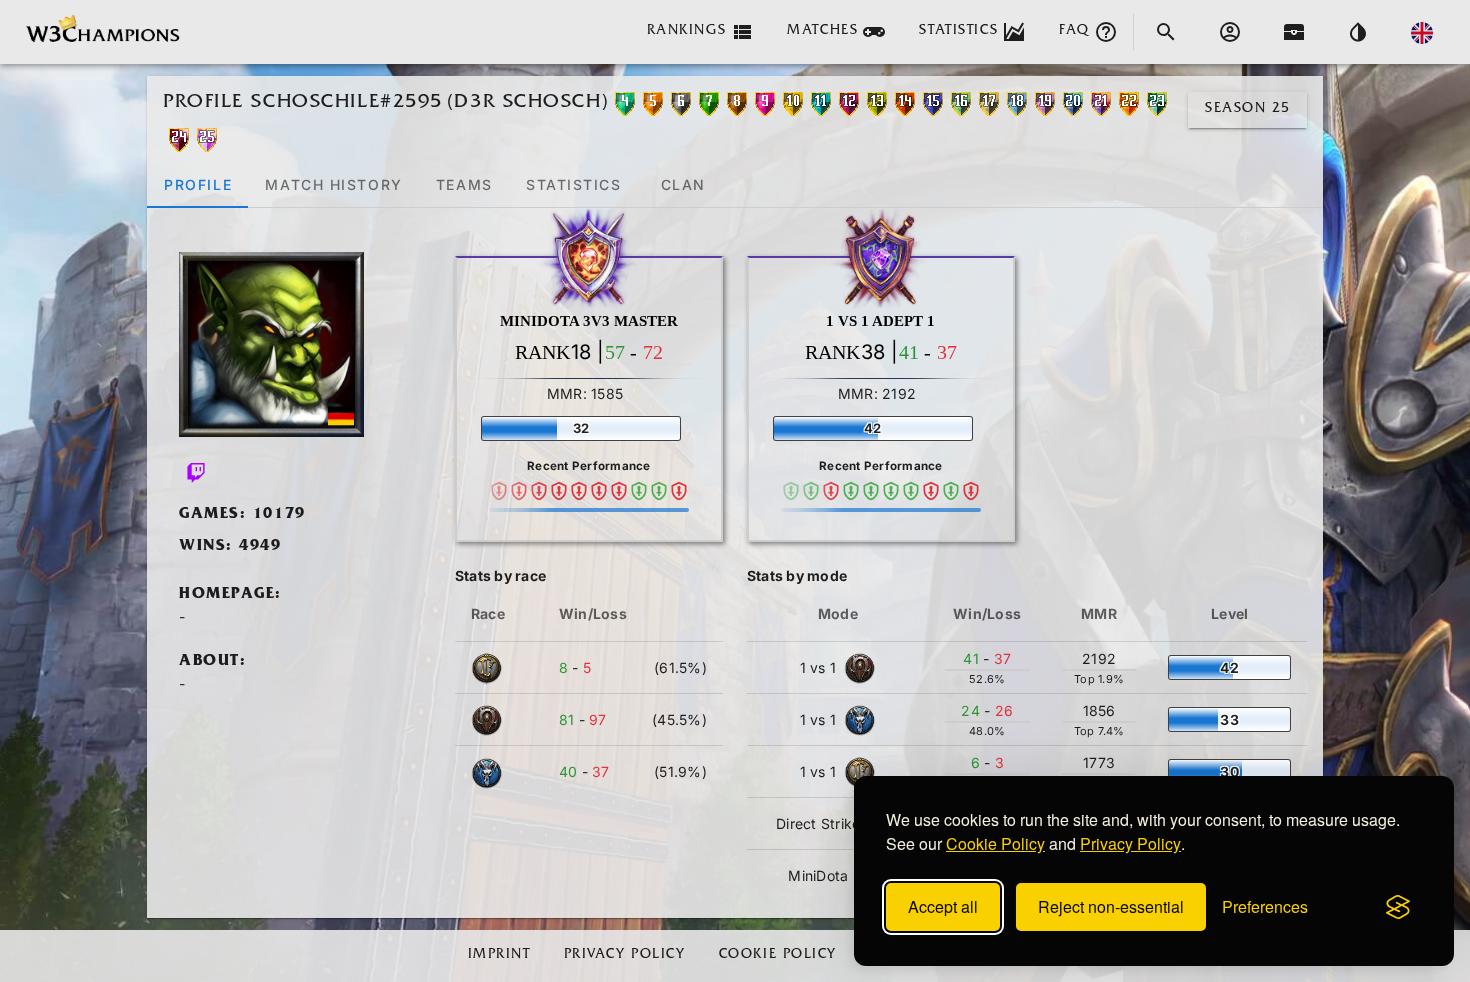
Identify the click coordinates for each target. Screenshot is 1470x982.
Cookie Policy (995, 843)
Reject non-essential (1111, 906)
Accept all (943, 906)
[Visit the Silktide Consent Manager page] (1398, 907)
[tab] (197, 184)
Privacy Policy (1130, 843)
